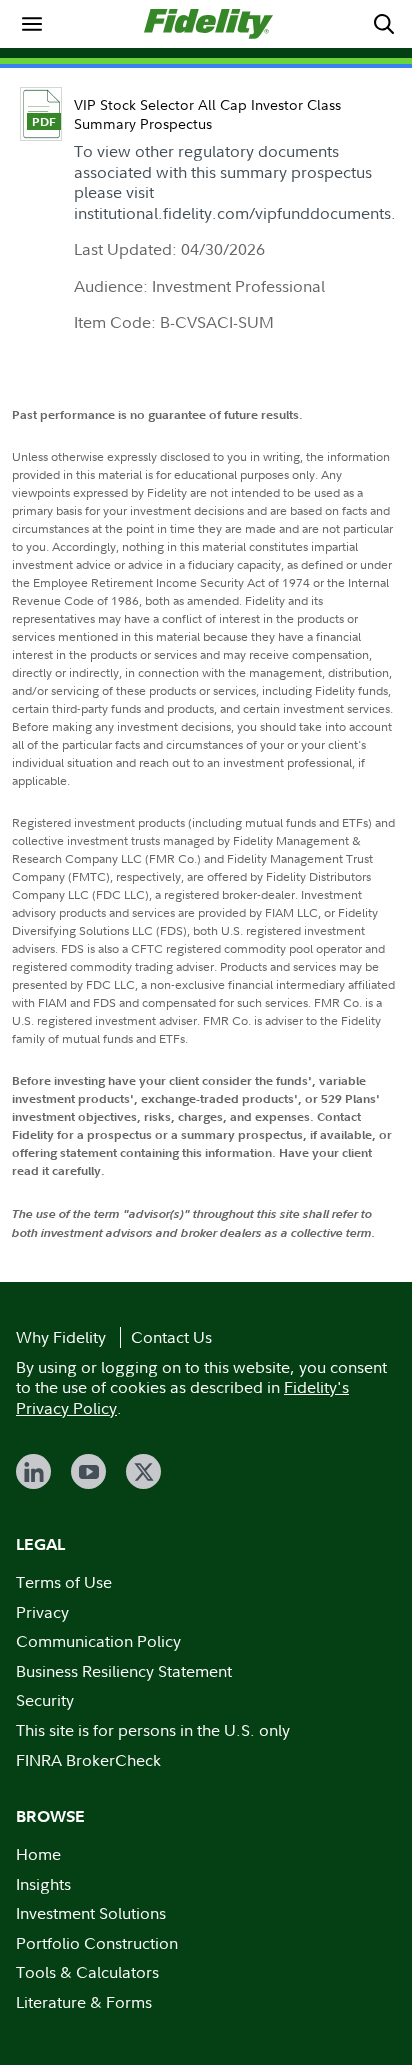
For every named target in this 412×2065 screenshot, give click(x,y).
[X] (143, 1471)
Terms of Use (64, 1582)
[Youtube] (88, 1471)
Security (45, 1700)
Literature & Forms (84, 2002)
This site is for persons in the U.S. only (153, 1730)
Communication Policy (98, 1641)
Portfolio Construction (97, 1943)
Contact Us (171, 1337)
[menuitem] (32, 24)
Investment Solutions (91, 1913)
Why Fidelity (61, 1337)
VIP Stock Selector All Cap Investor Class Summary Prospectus (207, 114)
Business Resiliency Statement (124, 1671)
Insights (43, 1884)
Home (38, 1854)
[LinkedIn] (33, 1471)
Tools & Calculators (87, 1972)
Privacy (42, 1612)
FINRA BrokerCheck (88, 1760)
